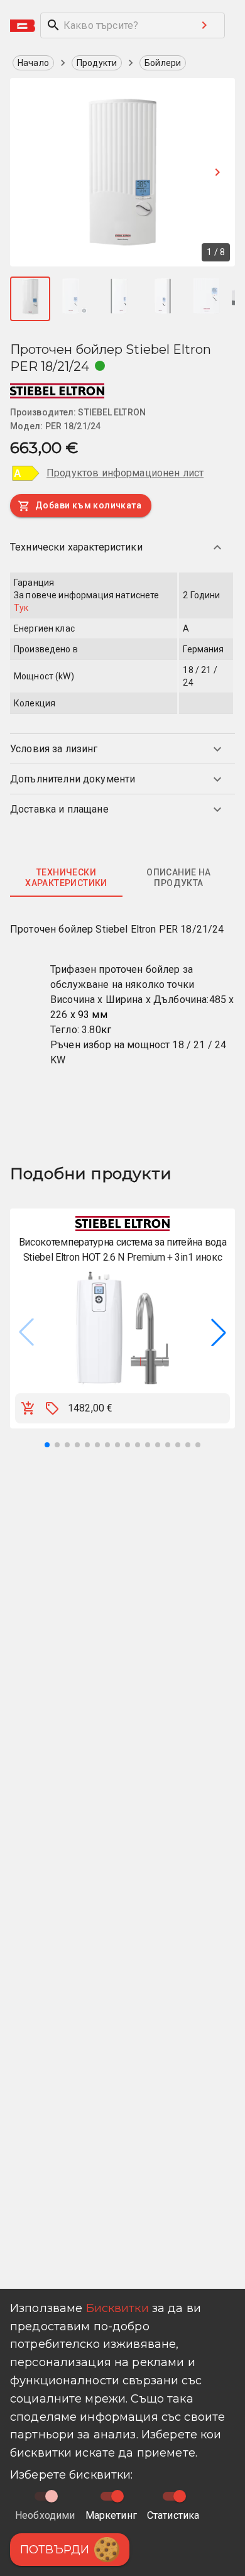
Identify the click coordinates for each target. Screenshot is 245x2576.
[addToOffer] (52, 1408)
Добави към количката (88, 505)
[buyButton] (28, 1408)
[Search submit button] (204, 25)
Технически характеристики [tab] (66, 878)
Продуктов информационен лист (125, 473)
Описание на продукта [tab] (178, 878)
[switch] (117, 2496)
